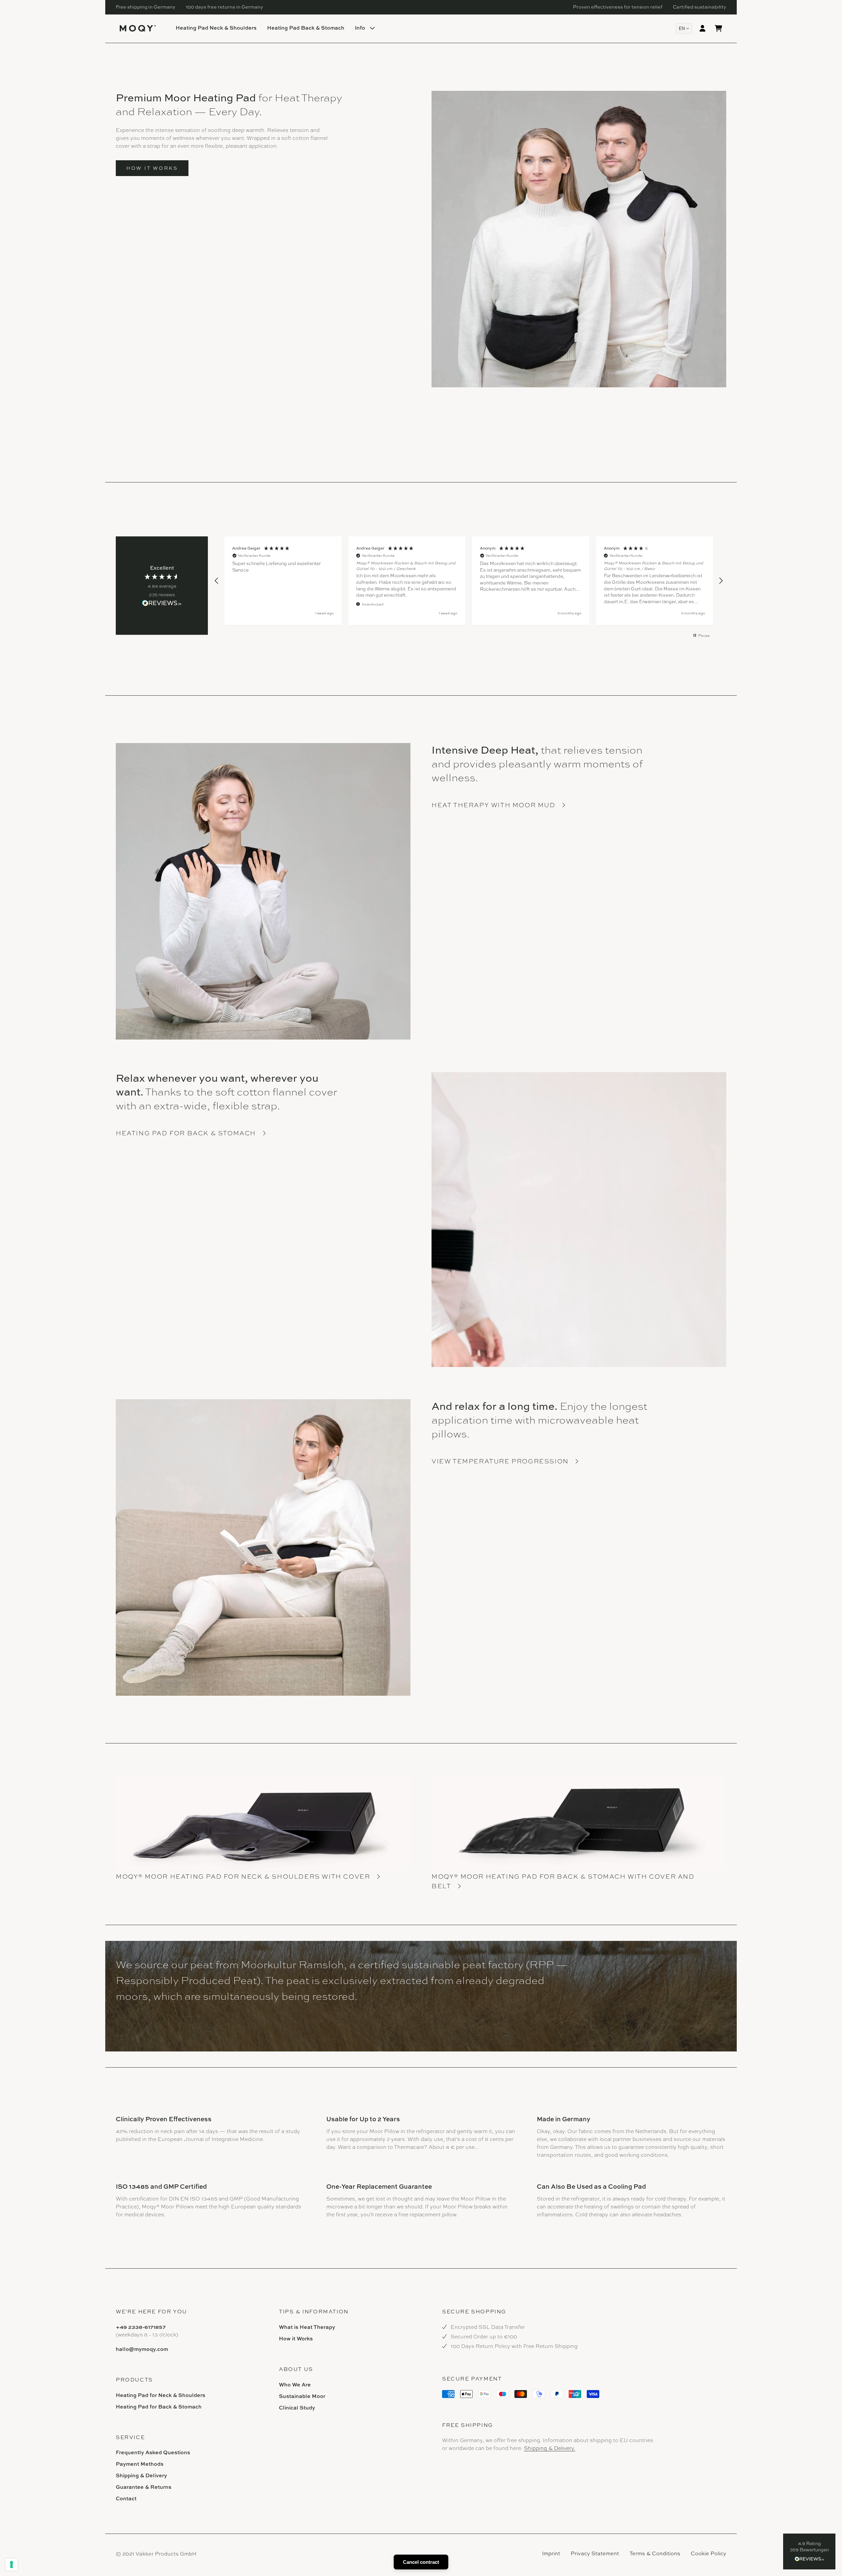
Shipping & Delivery (141, 2475)
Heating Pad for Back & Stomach (159, 2407)
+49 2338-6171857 (141, 2327)
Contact (126, 2498)
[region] (469, 581)
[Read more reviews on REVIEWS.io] (162, 604)
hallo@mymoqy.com (142, 2349)
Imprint (551, 2553)
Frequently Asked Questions (153, 2452)
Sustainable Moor (302, 2396)
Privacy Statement (595, 2553)
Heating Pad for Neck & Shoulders (161, 2395)
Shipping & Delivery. (550, 2448)
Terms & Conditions (655, 2553)
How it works (152, 168)
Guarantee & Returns (144, 2487)
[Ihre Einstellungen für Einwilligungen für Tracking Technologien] (12, 2564)
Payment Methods (140, 2464)
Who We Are (295, 2384)
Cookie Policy (708, 2553)
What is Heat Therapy (307, 2327)
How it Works (296, 2338)
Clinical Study (297, 2408)
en (682, 28)
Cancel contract (421, 2562)
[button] (809, 2551)
